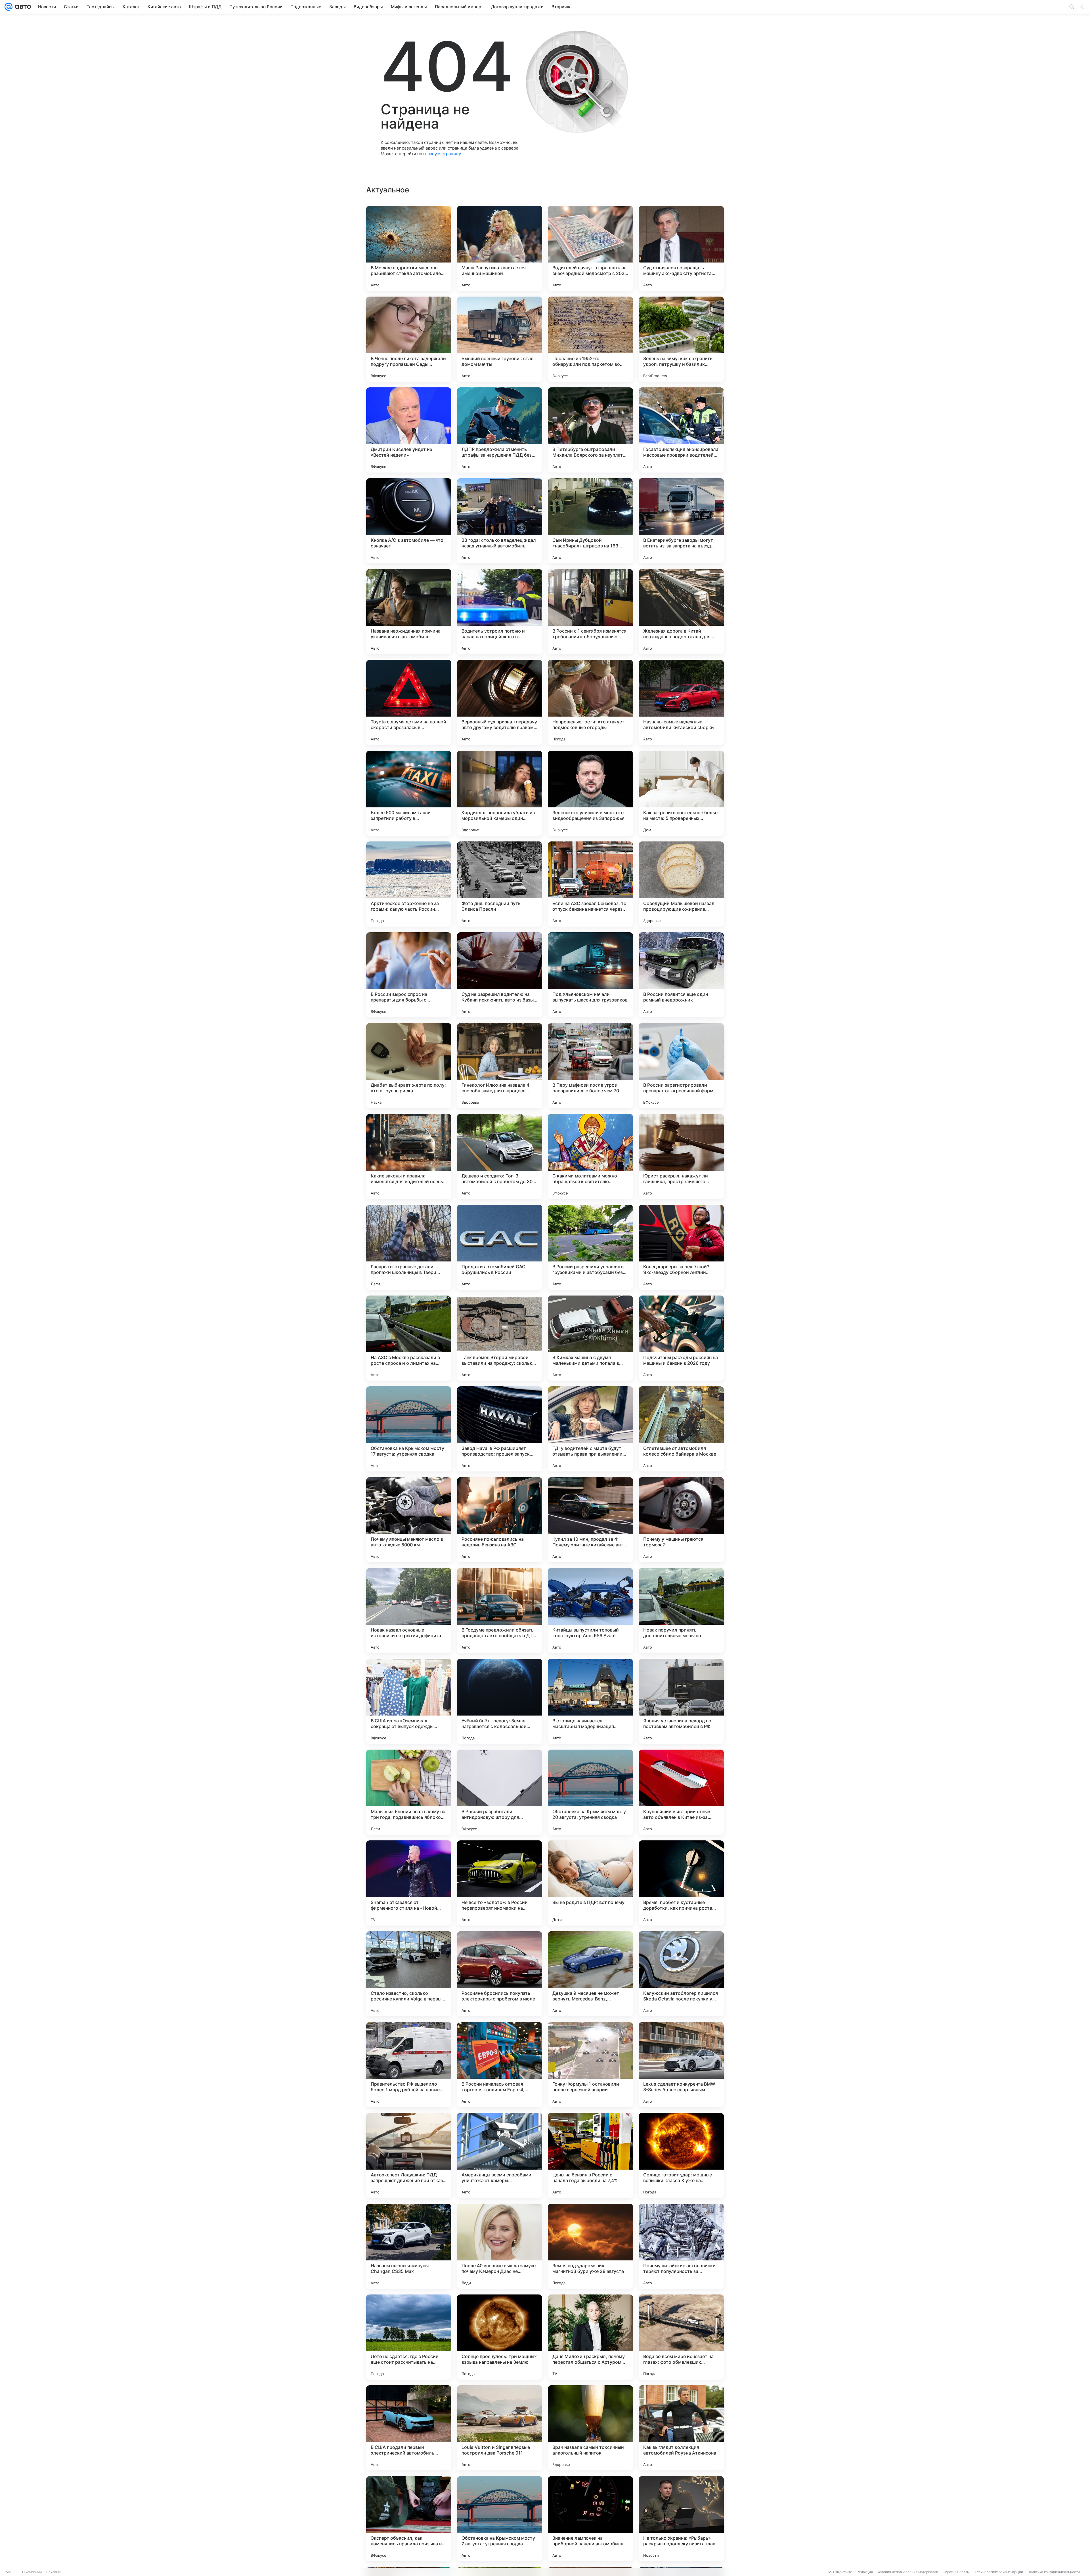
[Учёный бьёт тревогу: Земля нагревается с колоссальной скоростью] (500, 1701)
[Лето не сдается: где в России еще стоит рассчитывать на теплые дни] (409, 2337)
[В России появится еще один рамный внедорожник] (681, 975)
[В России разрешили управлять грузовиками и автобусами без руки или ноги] (590, 1247)
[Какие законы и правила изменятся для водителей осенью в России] (409, 1156)
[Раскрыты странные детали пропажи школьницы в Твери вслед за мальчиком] (409, 1247)
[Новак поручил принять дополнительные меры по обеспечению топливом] (681, 1611)
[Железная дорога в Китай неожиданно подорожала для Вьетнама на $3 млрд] (681, 612)
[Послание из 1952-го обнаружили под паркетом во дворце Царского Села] (590, 339)
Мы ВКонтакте (840, 2572)
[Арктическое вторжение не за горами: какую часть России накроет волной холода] (409, 884)
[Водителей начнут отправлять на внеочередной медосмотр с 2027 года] (590, 248)
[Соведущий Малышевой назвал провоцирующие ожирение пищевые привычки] (681, 884)
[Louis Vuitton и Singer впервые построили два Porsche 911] (500, 2428)
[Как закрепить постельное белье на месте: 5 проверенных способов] (681, 793)
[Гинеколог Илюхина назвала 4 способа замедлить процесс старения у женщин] (500, 1066)
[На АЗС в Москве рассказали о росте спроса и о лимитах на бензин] (409, 1338)
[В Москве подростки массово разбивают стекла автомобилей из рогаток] (409, 248)
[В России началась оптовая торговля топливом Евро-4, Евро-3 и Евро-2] (500, 2065)
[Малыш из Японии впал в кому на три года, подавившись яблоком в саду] (409, 1792)
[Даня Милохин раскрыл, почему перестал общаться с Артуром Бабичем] (590, 2337)
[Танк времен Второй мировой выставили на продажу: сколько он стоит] (500, 1338)
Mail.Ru (12, 2572)
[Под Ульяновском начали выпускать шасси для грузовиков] (590, 975)
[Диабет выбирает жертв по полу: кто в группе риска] (409, 1066)
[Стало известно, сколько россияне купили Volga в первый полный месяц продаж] (409, 1974)
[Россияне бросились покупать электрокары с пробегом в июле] (500, 1974)
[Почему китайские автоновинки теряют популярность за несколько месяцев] (681, 2246)
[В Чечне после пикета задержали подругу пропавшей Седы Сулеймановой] (409, 339)
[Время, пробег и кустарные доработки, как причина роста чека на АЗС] (681, 1883)
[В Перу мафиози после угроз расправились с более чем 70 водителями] (590, 1066)
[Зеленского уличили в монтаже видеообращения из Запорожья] (590, 793)
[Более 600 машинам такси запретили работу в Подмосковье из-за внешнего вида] (409, 793)
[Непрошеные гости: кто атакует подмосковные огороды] (590, 702)
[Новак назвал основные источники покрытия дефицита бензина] (409, 1611)
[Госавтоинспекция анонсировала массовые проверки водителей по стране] (681, 430)
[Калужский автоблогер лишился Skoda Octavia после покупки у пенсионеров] (681, 1974)
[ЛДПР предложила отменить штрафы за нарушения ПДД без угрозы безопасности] (500, 430)
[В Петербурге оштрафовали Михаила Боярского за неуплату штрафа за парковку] (590, 430)
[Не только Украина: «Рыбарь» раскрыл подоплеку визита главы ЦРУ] (681, 2519)
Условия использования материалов (908, 2572)
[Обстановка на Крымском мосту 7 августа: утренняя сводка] (500, 2519)
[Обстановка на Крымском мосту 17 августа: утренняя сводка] (409, 1429)
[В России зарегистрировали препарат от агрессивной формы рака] (681, 1066)
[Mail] (9, 7)
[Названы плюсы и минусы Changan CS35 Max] (409, 2246)
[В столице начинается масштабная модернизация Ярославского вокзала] (590, 1701)
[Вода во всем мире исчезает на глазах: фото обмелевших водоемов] (681, 2337)
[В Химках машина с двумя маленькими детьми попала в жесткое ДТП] (590, 1338)
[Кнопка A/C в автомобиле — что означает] (409, 521)
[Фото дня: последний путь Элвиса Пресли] (500, 884)
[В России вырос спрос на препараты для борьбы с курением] (409, 975)
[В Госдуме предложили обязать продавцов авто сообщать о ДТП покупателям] (500, 1611)
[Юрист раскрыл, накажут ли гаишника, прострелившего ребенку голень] (681, 1156)
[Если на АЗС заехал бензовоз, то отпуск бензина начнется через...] (590, 884)
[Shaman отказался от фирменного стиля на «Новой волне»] (409, 1883)
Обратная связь (956, 2572)
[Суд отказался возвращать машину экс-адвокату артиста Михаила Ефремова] (681, 248)
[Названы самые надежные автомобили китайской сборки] (681, 702)
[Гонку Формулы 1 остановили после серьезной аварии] (590, 2065)
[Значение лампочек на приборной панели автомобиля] (590, 2519)
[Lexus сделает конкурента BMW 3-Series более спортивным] (681, 2065)
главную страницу (442, 154)
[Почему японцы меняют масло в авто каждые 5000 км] (409, 1520)
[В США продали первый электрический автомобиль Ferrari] (409, 2428)
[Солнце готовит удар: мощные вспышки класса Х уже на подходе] (681, 2155)
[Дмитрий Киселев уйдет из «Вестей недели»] (409, 430)
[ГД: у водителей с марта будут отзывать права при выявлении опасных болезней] (590, 1429)
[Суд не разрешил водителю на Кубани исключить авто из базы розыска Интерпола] (500, 975)
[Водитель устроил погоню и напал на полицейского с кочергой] (500, 612)
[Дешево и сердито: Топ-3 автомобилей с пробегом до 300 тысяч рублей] (500, 1156)
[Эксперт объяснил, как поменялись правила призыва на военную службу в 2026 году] (409, 2519)
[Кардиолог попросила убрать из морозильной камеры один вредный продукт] (500, 793)
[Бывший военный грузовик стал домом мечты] (500, 339)
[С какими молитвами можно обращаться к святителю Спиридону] (590, 1156)
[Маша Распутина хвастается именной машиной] (500, 248)
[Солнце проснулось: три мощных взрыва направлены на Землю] (500, 2337)
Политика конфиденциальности (1054, 2572)
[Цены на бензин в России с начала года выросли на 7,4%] (590, 2155)
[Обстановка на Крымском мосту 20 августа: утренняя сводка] (590, 1792)
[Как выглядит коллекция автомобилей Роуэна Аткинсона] (681, 2428)
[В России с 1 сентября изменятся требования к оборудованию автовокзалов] (590, 612)
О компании (32, 2572)
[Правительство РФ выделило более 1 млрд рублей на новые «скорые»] (409, 2065)
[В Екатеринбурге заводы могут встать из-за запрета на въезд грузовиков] (681, 521)
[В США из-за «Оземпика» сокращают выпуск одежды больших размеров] (409, 1701)
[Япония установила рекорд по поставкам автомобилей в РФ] (681, 1701)
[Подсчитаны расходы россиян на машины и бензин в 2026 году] (681, 1338)
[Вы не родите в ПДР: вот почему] (590, 1883)
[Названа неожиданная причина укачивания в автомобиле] (409, 612)
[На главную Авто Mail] (22, 7)
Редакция (865, 2572)
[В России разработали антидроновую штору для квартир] (500, 1792)
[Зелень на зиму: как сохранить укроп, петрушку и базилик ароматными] (681, 339)
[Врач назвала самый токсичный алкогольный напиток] (590, 2428)
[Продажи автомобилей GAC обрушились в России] (500, 1247)
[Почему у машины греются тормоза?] (681, 1520)
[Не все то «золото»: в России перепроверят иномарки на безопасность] (500, 1883)
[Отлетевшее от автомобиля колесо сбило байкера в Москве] (681, 1429)
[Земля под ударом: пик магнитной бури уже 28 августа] (590, 2246)
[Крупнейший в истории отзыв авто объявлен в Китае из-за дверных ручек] (681, 1792)
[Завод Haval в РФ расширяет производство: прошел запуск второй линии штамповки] (500, 1429)
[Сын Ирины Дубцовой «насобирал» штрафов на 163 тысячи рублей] (590, 521)
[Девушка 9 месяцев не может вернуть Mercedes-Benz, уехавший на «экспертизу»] (590, 1974)
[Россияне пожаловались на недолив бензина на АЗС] (500, 1520)
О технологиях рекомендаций (998, 2572)
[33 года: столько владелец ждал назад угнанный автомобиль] (500, 521)
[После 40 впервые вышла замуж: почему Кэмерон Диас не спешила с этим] (500, 2246)
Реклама (54, 2572)
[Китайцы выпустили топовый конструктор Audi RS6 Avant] (590, 1611)
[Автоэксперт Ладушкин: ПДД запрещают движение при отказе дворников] (409, 2155)
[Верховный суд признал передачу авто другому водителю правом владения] (500, 702)
